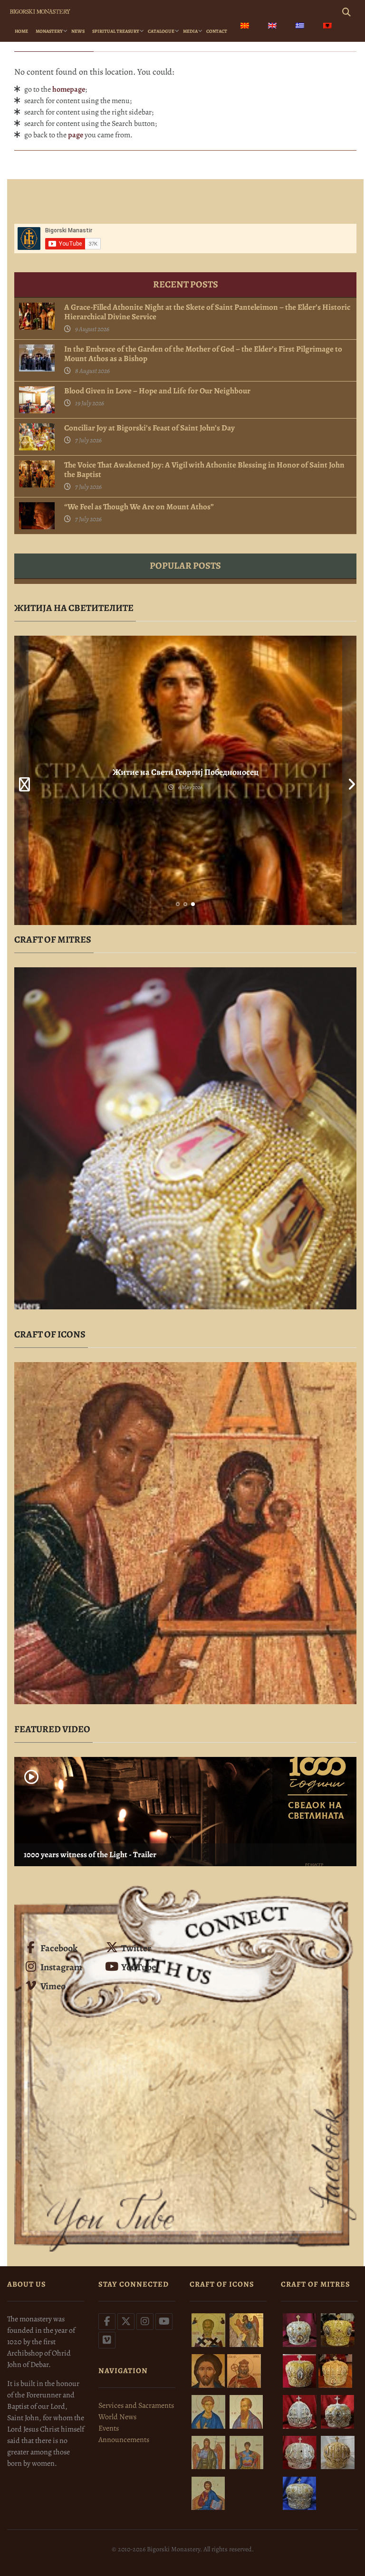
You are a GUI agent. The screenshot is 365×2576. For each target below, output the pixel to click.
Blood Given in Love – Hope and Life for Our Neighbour (157, 391)
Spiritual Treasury (116, 31)
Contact (217, 31)
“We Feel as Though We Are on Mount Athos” (139, 507)
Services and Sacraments (136, 2405)
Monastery (49, 31)
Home (21, 31)
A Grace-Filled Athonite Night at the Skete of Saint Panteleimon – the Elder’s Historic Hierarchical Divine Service (207, 312)
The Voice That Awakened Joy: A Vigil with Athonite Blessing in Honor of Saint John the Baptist (204, 470)
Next (349, 780)
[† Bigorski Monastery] (40, 10)
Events (109, 2428)
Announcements (124, 2440)
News (78, 31)
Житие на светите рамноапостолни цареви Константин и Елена (185, 772)
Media (190, 31)
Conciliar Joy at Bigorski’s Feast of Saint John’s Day (149, 428)
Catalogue (161, 31)
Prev (21, 780)
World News (117, 2417)
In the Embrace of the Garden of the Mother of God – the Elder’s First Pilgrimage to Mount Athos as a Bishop (203, 354)
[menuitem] (245, 27)
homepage (69, 89)
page (76, 135)
